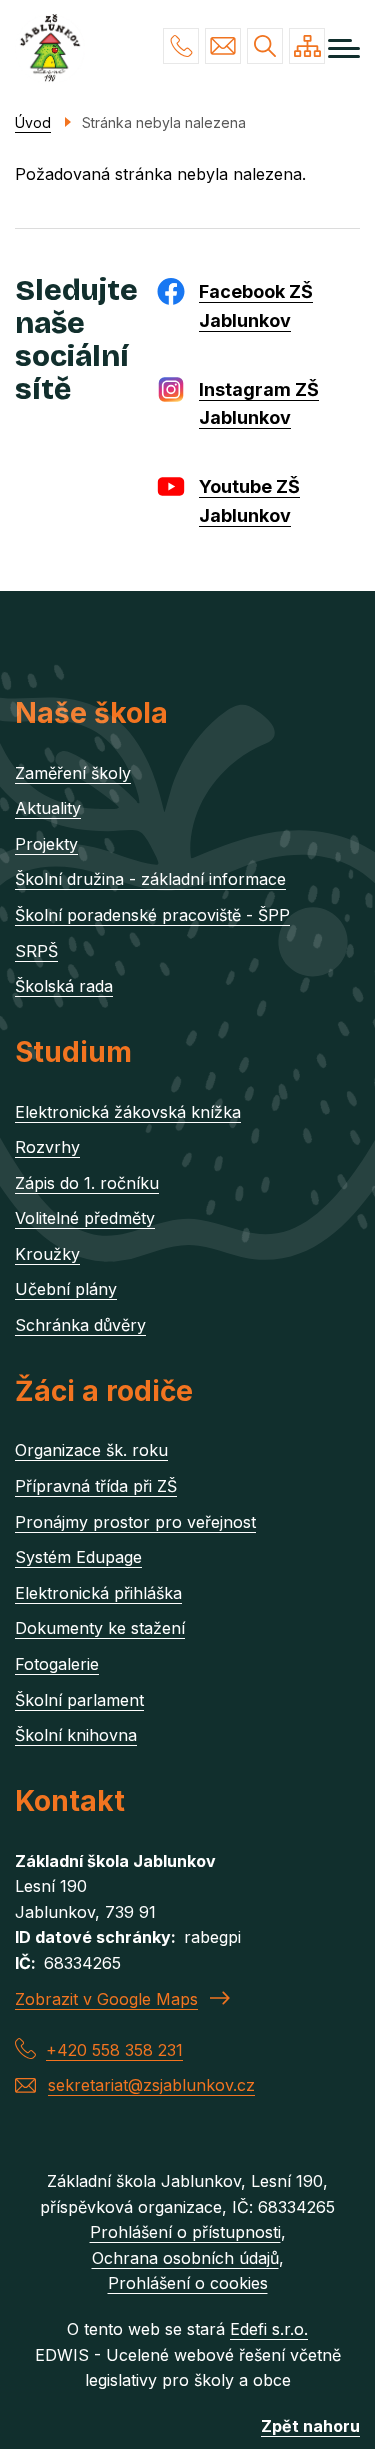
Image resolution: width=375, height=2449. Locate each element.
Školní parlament (79, 1700)
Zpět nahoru (310, 2426)
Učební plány (66, 1289)
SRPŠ (36, 951)
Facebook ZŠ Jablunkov (256, 306)
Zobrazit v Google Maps (106, 1999)
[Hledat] (265, 46)
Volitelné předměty (85, 1218)
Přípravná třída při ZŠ (96, 1486)
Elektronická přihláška (98, 1593)
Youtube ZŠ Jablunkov (249, 501)
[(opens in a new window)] (176, 290)
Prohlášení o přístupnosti (185, 2232)
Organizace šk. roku (91, 1450)
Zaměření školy (73, 773)
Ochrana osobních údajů (185, 2258)
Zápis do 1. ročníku (87, 1183)
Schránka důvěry (80, 1325)
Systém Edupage (78, 1557)
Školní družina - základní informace (150, 879)
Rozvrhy (47, 1147)
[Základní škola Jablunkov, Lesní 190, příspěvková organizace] (50, 49)
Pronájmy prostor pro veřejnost (135, 1522)
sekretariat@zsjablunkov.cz (223, 46)
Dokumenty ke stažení (100, 1628)
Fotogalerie (57, 1664)
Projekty (46, 844)
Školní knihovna (76, 1735)
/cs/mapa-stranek (307, 46)
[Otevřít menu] (344, 48)
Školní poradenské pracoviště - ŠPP (152, 915)
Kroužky (47, 1254)
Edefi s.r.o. (269, 2329)
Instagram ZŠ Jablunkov (259, 404)
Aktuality (48, 808)
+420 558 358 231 (181, 46)
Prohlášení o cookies (188, 2283)
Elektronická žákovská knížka (128, 1112)
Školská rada (64, 986)
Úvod (33, 122)
